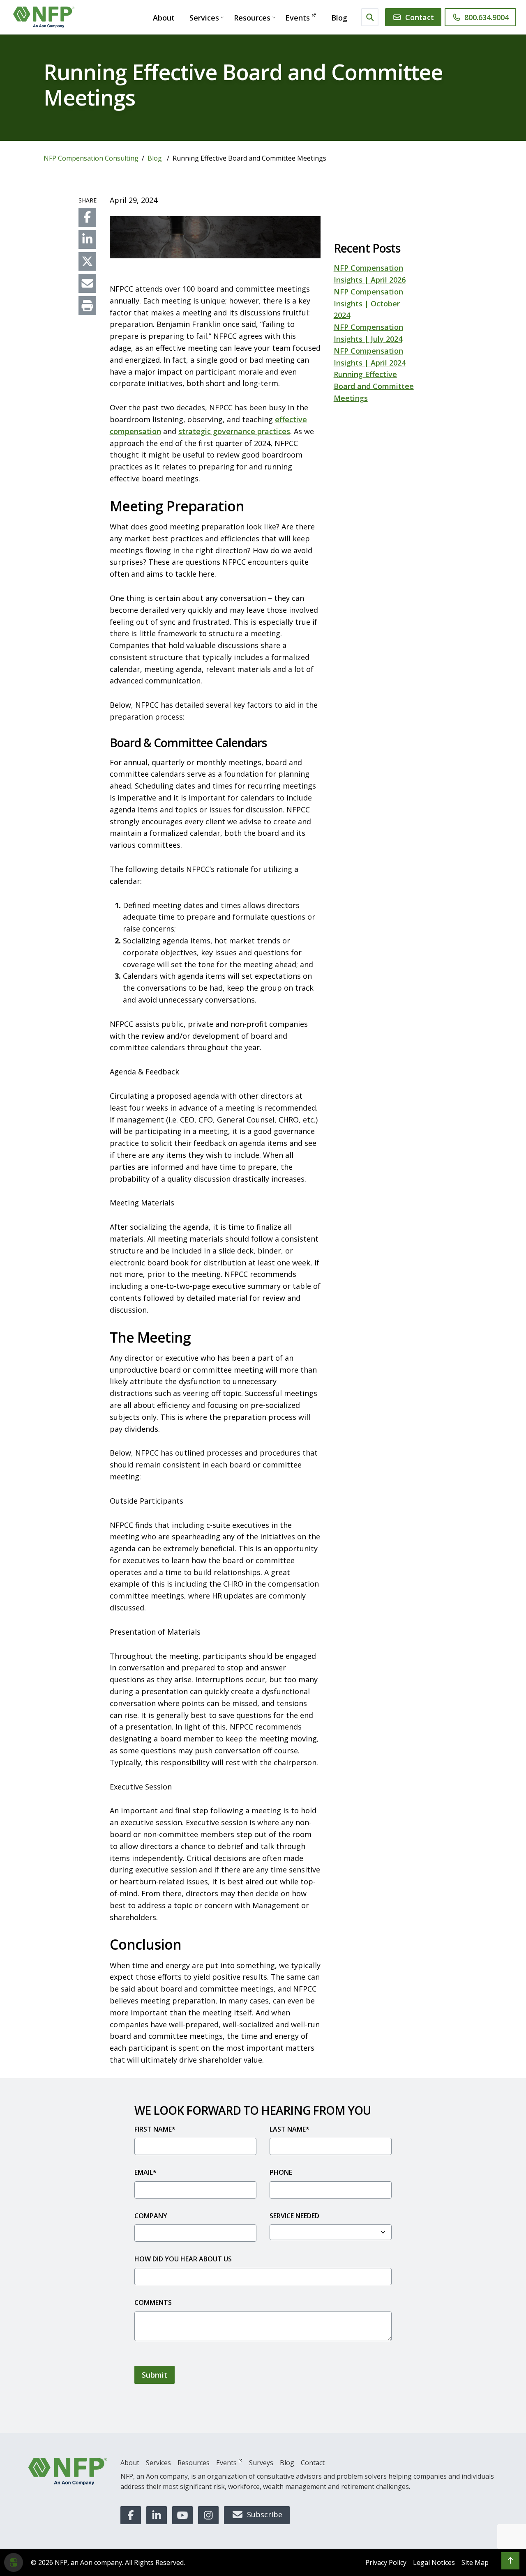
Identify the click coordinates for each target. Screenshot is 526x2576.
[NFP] (68, 2471)
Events (298, 18)
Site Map (475, 2562)
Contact (420, 17)
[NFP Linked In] (157, 2515)
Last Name (290, 2129)
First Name (155, 2129)
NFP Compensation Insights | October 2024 (368, 304)
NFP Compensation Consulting (91, 158)
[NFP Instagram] (208, 2515)
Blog (339, 18)
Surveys (261, 2463)
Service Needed (294, 2216)
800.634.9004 (487, 17)
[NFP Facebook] (131, 2515)
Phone (281, 2172)
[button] (510, 2561)
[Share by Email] (87, 283)
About (164, 18)
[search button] (370, 17)
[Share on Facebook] (87, 217)
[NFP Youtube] (182, 2515)
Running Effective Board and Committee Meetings (374, 386)
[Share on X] (87, 262)
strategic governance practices (234, 431)
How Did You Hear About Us (183, 2259)
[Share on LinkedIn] (87, 239)
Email (145, 2172)
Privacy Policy (386, 2562)
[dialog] (14, 2562)
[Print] (87, 306)
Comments (153, 2302)
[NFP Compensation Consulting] (44, 17)
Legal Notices (434, 2562)
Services (204, 18)
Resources (252, 18)
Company (151, 2216)
